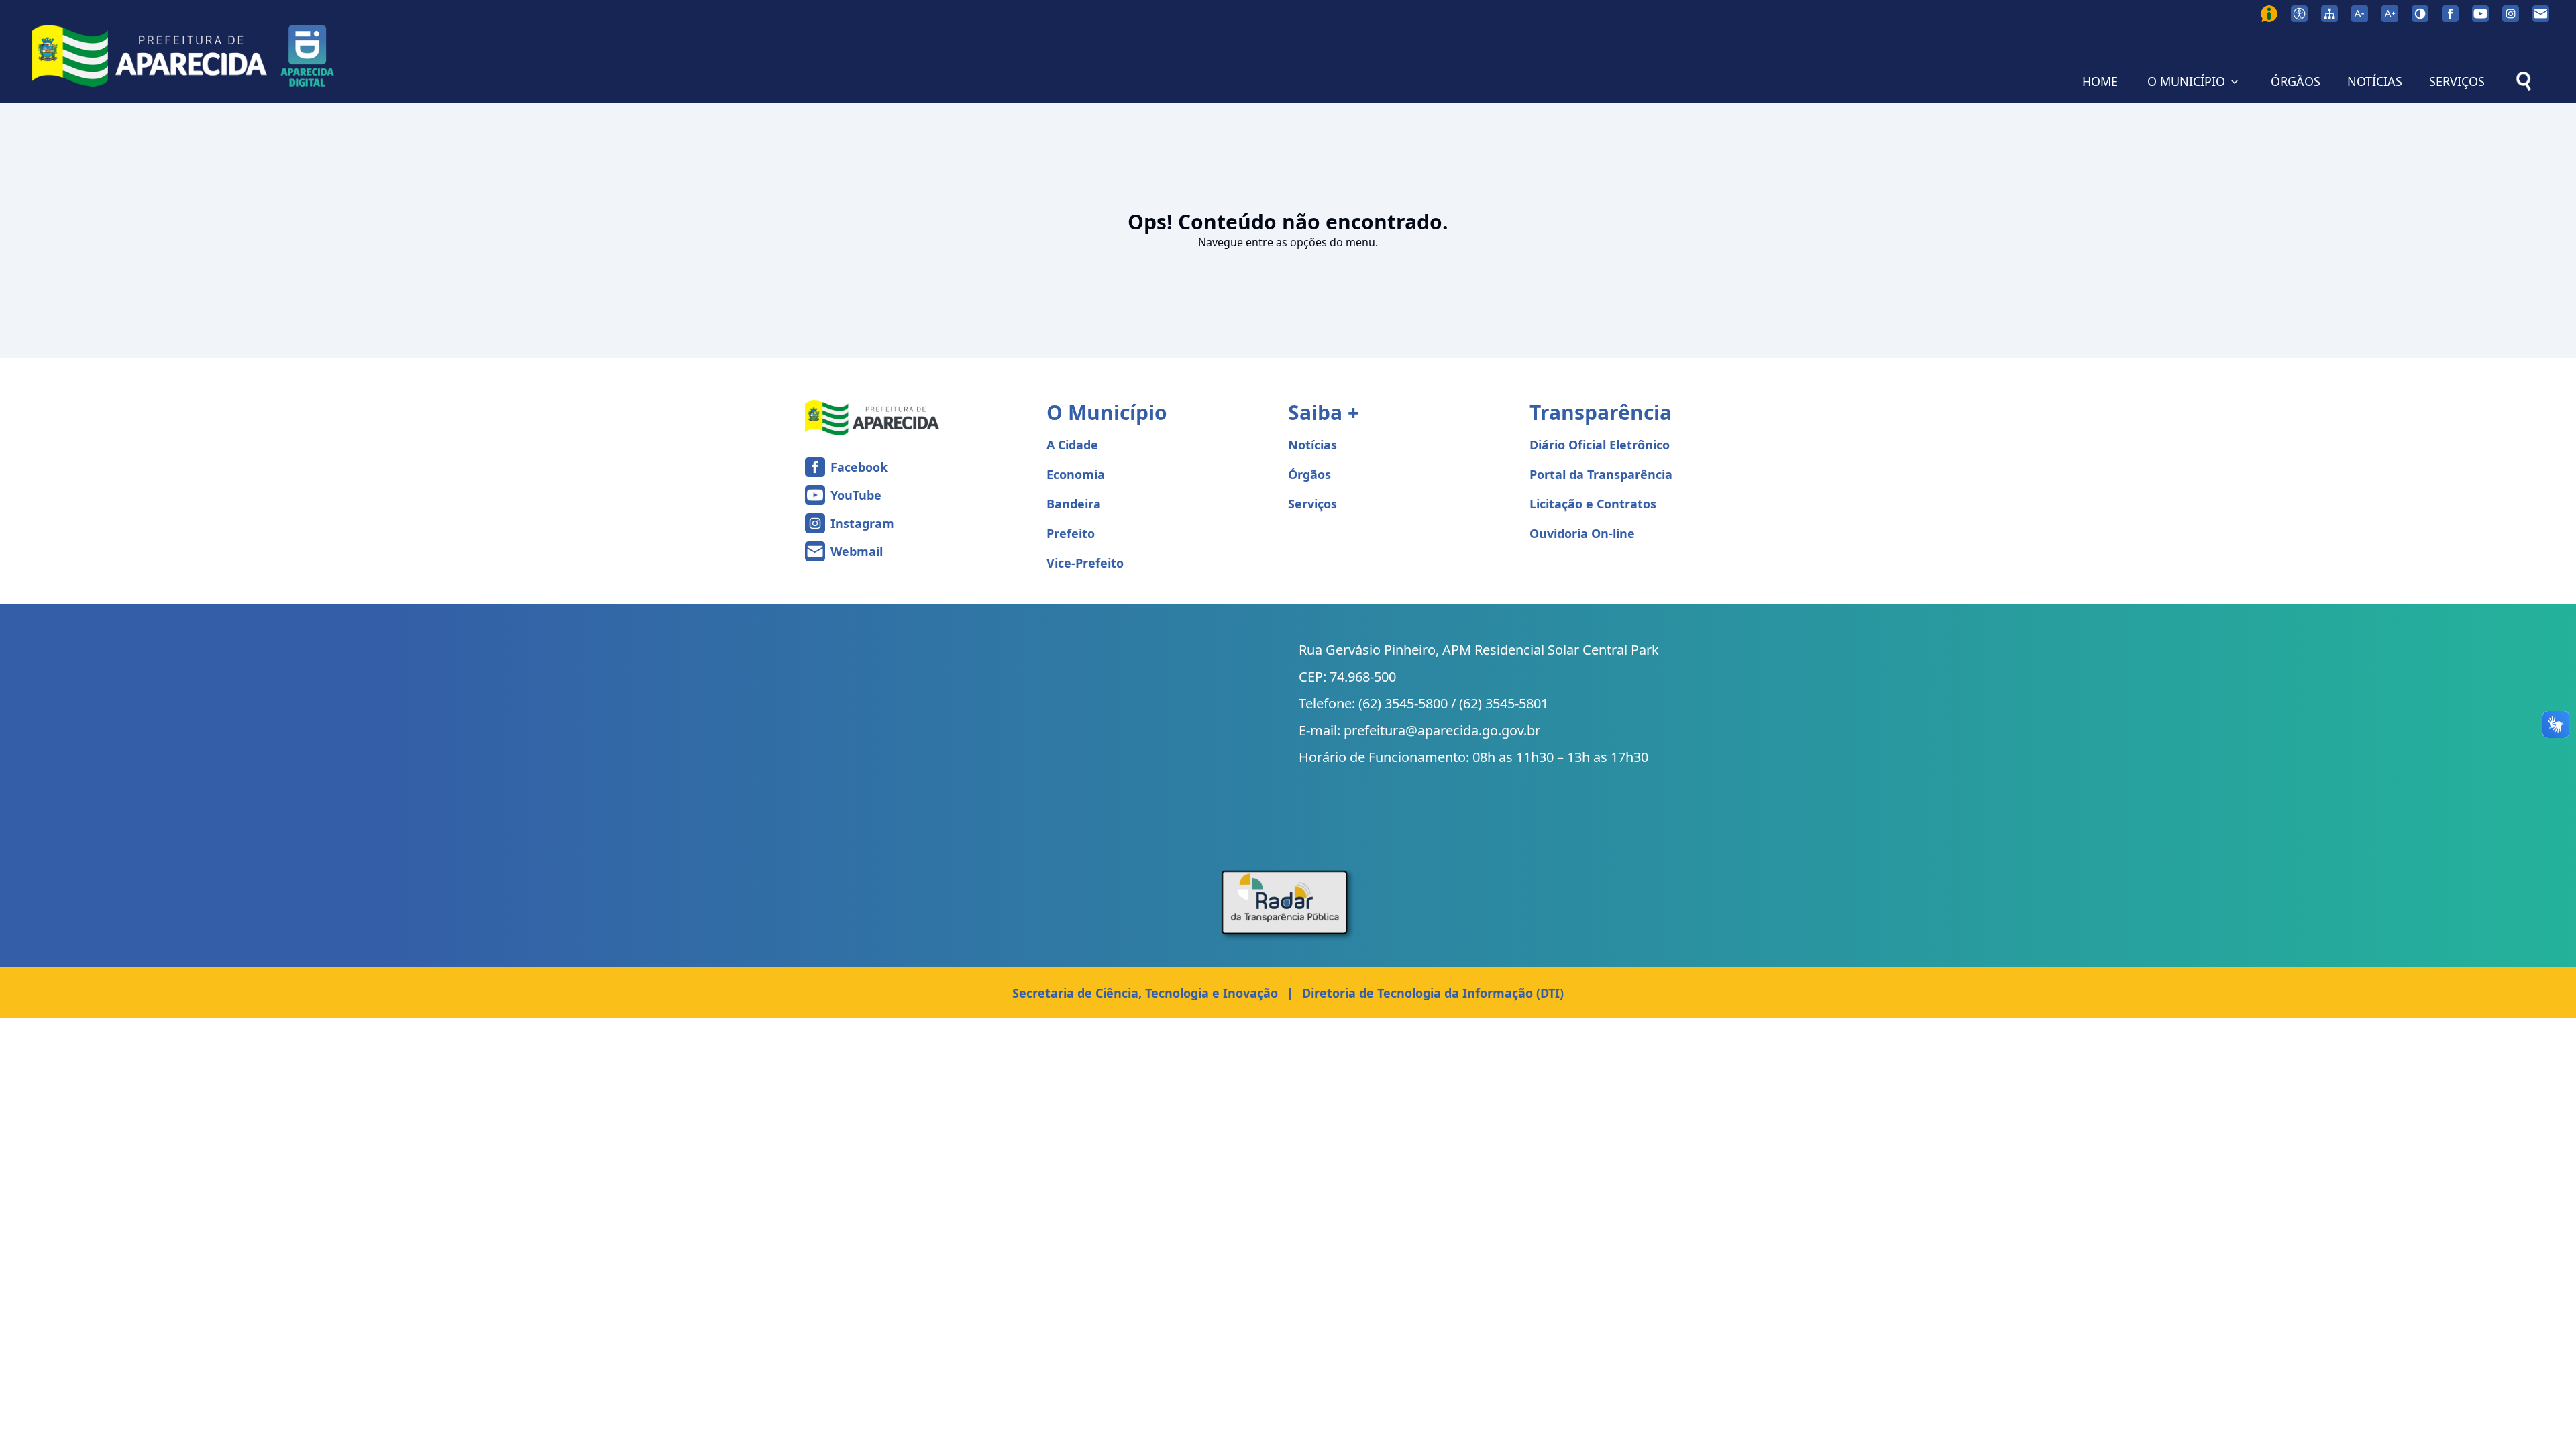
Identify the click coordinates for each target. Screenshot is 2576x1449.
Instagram (862, 523)
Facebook (859, 467)
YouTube (856, 495)
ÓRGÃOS (2296, 81)
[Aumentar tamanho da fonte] (2390, 14)
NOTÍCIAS (2375, 81)
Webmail (857, 551)
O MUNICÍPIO (2186, 81)
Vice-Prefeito (1085, 563)
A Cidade (1072, 445)
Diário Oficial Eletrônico (1600, 445)
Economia (1076, 474)
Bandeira (1074, 504)
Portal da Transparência (1601, 474)
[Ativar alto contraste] (2420, 14)
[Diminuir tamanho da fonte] (2360, 14)
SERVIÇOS (2457, 81)
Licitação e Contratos (1593, 504)
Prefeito (1071, 533)
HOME (2100, 81)
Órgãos (1309, 474)
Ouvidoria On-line (1582, 533)
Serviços (1312, 504)
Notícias (1312, 445)
